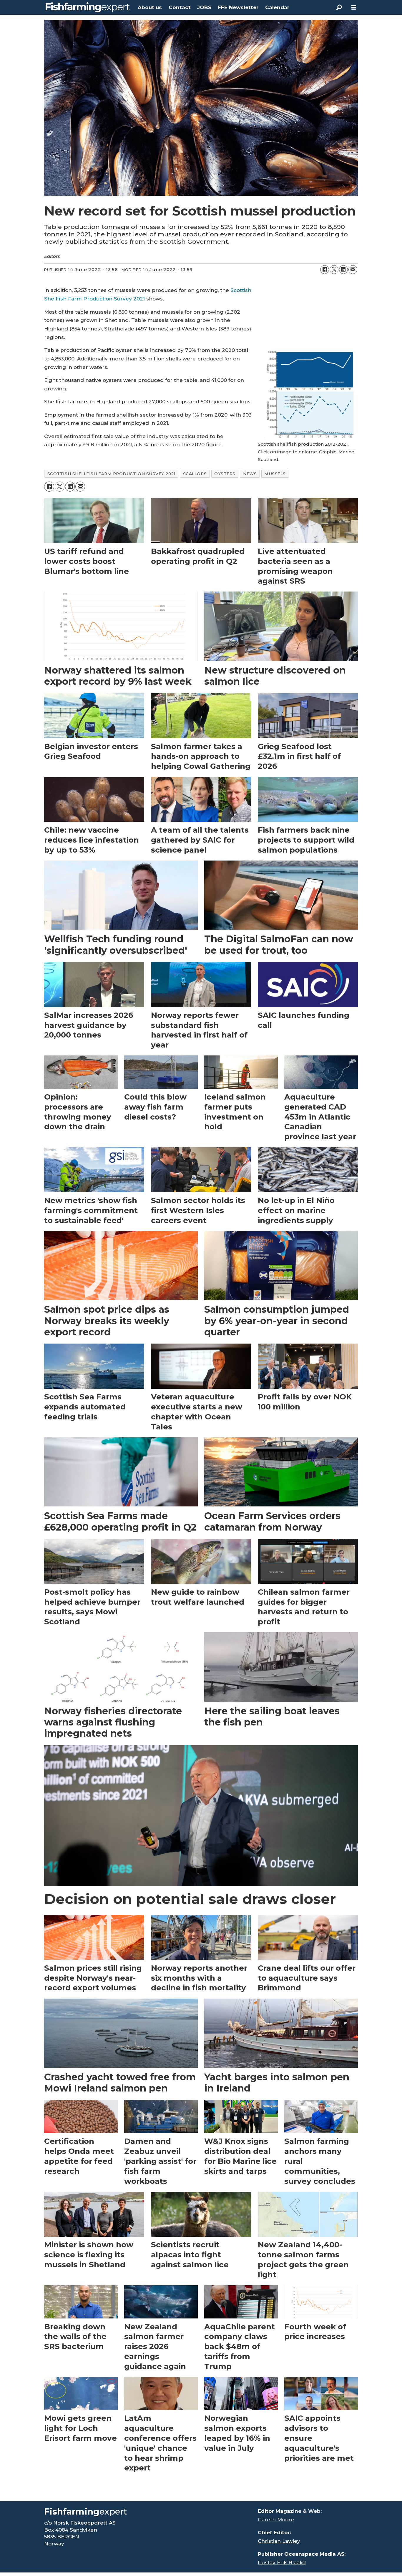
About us (150, 7)
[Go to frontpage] (88, 7)
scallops (195, 474)
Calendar (277, 7)
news (250, 474)
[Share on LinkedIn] (343, 270)
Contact (180, 7)
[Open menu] (354, 7)
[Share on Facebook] (325, 270)
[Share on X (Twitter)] (334, 270)
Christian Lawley (279, 2541)
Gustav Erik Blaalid (282, 2562)
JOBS (204, 7)
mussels (275, 474)
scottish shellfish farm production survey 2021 (111, 474)
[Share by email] (353, 270)
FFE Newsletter (238, 7)
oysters (225, 474)
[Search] (339, 7)
